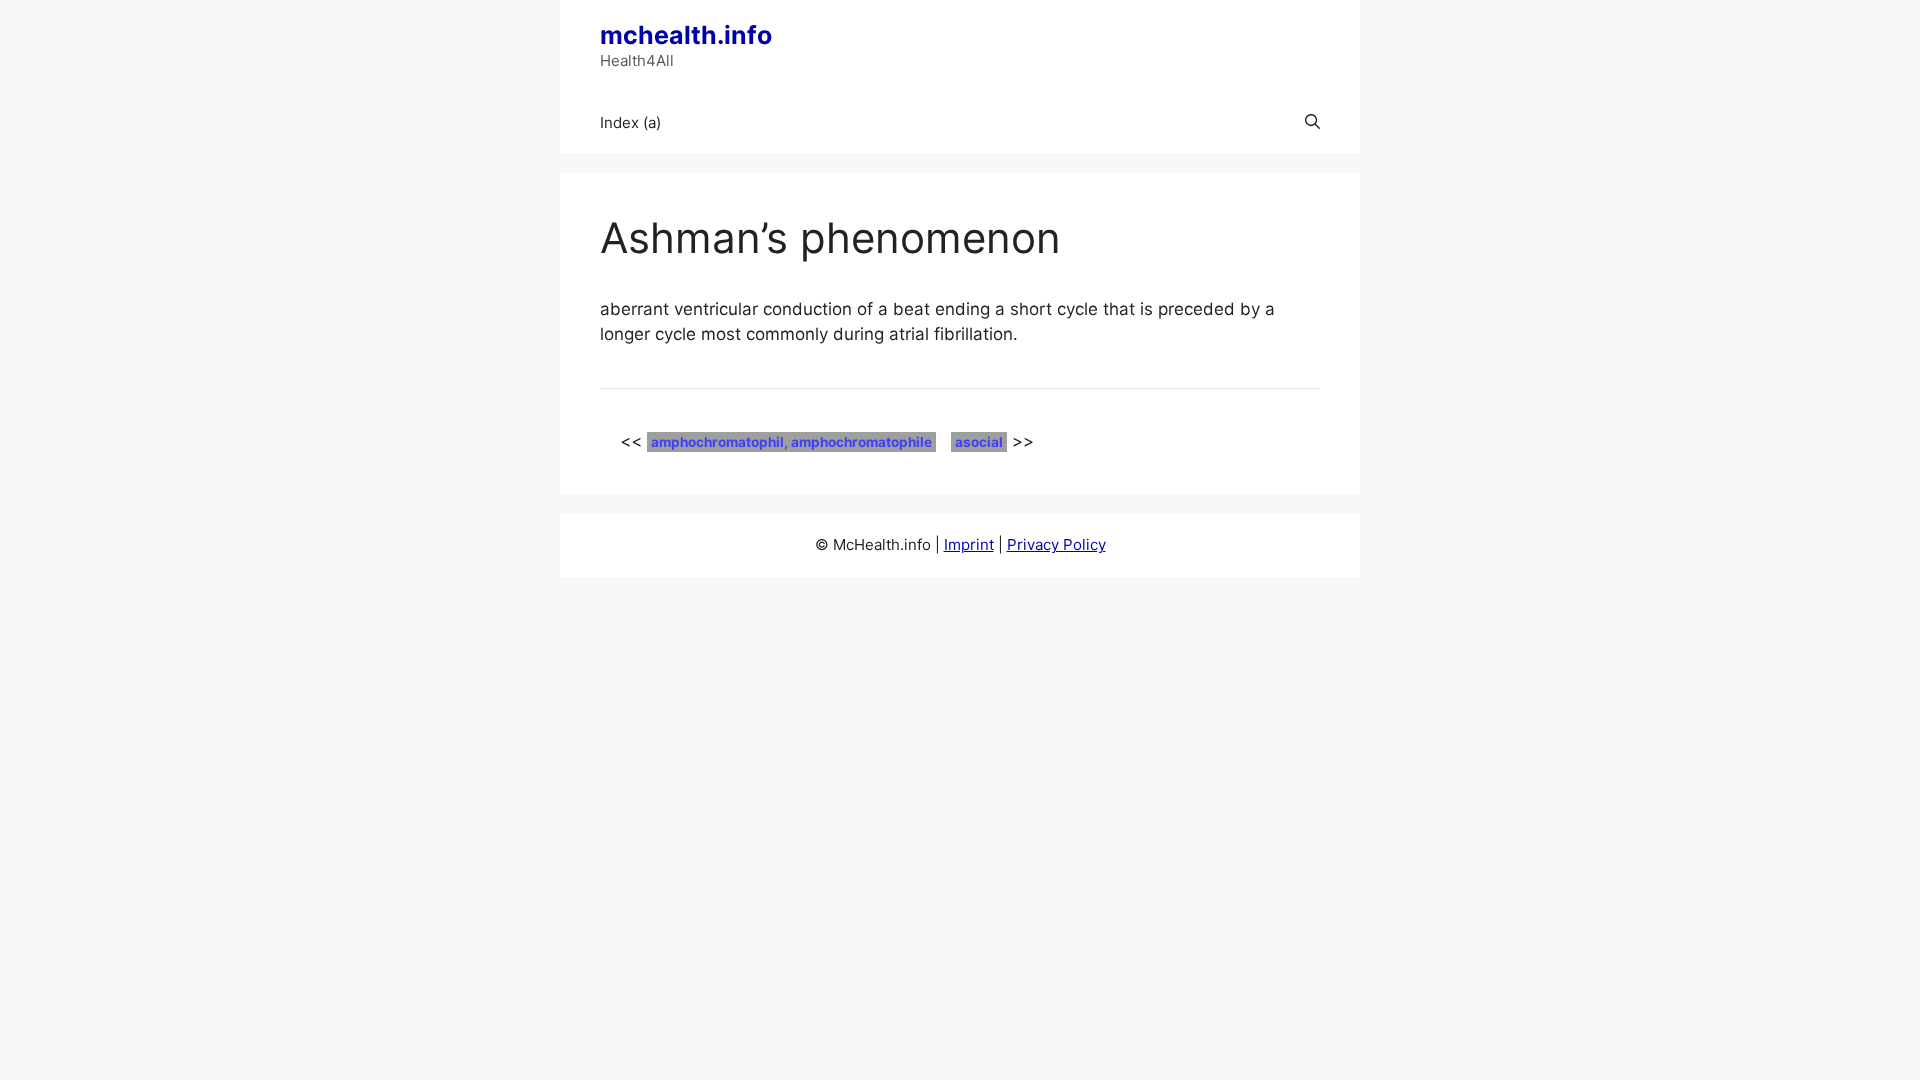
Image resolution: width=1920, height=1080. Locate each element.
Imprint (969, 544)
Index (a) (630, 122)
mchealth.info (686, 35)
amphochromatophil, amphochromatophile (791, 442)
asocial (979, 442)
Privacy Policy (1056, 544)
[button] (1312, 123)
